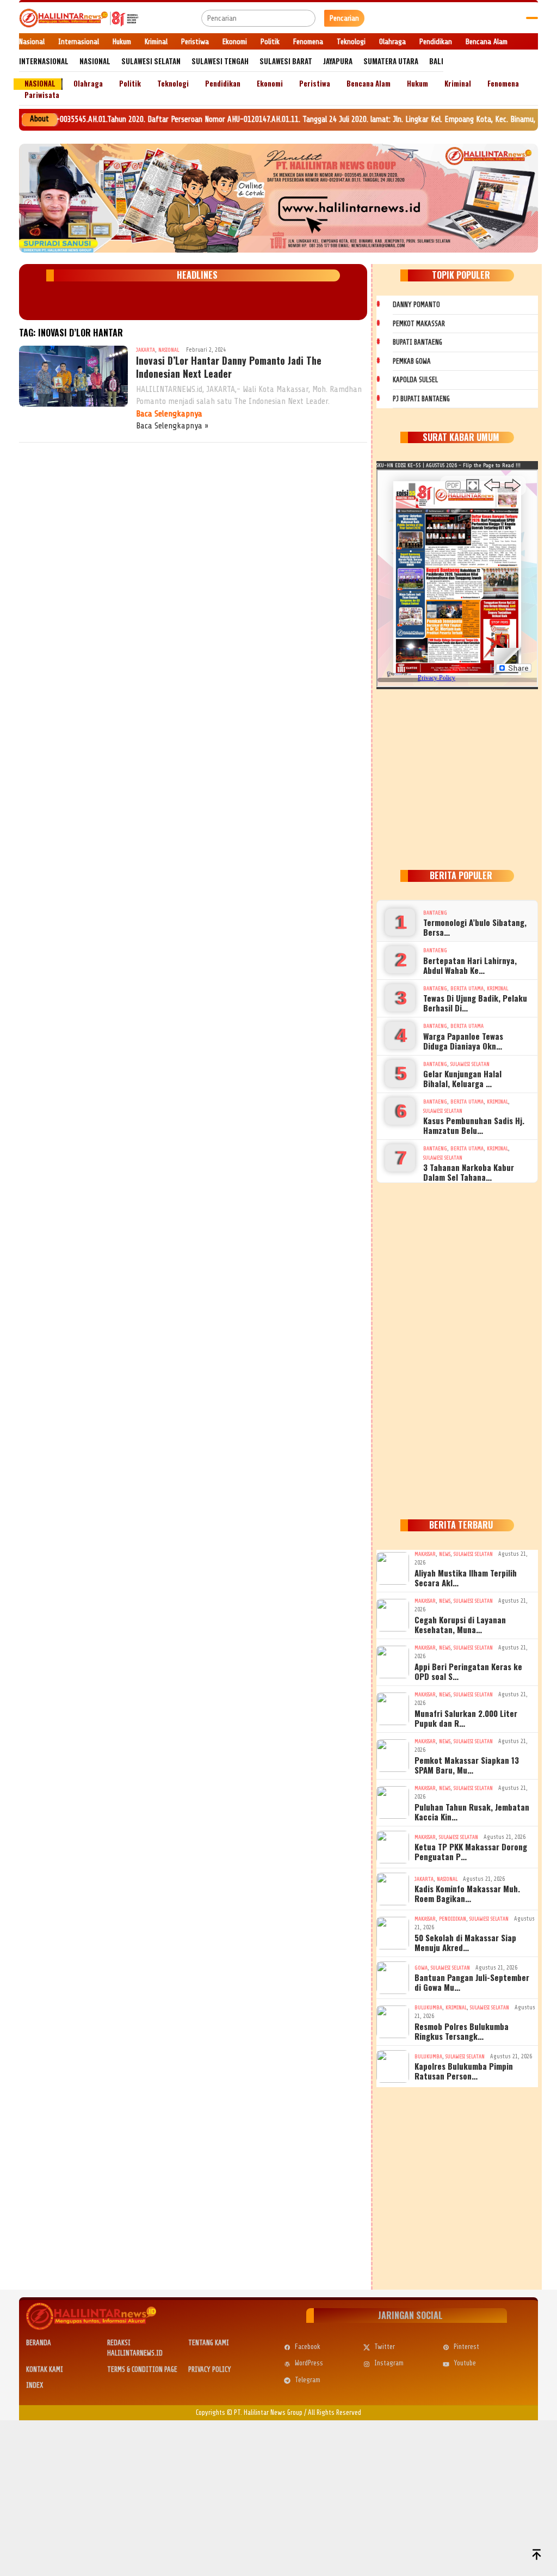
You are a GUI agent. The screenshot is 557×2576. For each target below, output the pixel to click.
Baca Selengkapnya (169, 414)
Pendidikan (453, 1919)
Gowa (421, 1968)
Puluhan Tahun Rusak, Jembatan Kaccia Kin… (472, 1812)
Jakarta (146, 350)
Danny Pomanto (416, 305)
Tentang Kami (209, 2343)
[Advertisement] (457, 777)
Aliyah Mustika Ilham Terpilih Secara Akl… (466, 1578)
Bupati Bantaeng (417, 342)
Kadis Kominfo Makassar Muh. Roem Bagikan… (467, 1893)
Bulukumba (428, 2007)
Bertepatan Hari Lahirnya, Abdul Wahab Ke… (470, 965)
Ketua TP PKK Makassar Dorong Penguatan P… (471, 1851)
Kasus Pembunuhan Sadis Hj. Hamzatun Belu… (474, 1125)
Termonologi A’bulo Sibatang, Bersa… (475, 927)
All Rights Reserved (335, 2412)
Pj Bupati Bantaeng (421, 399)
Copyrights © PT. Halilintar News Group (249, 2412)
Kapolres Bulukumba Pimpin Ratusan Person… (464, 2071)
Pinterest (466, 2347)
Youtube (465, 2363)
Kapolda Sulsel (415, 380)
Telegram (308, 2380)
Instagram (389, 2363)
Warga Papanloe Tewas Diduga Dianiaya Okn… (463, 1041)
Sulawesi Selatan (470, 1064)
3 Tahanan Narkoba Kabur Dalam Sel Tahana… (469, 1172)
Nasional (169, 350)
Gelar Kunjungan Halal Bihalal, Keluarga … (462, 1078)
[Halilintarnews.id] (79, 18)
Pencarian (344, 18)
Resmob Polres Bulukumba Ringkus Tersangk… (462, 2031)
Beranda (39, 2343)
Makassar (425, 1554)
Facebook (308, 2347)
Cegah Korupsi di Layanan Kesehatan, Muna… (460, 1624)
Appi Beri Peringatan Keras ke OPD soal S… (468, 1671)
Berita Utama (467, 988)
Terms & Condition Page (142, 2369)
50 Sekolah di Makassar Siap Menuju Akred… (465, 1942)
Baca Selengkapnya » (172, 426)
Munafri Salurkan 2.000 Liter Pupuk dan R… (466, 1718)
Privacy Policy (210, 2369)
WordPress (309, 2363)
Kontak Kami (45, 2369)
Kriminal (497, 988)
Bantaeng (435, 913)
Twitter (385, 2347)
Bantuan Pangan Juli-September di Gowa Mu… (472, 1982)
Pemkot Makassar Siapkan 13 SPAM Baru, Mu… (467, 1765)
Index (35, 2385)
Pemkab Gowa (412, 361)
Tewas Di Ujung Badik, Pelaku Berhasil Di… (475, 1003)
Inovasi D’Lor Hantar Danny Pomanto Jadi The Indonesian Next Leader (229, 367)
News (445, 1554)
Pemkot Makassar (419, 324)
